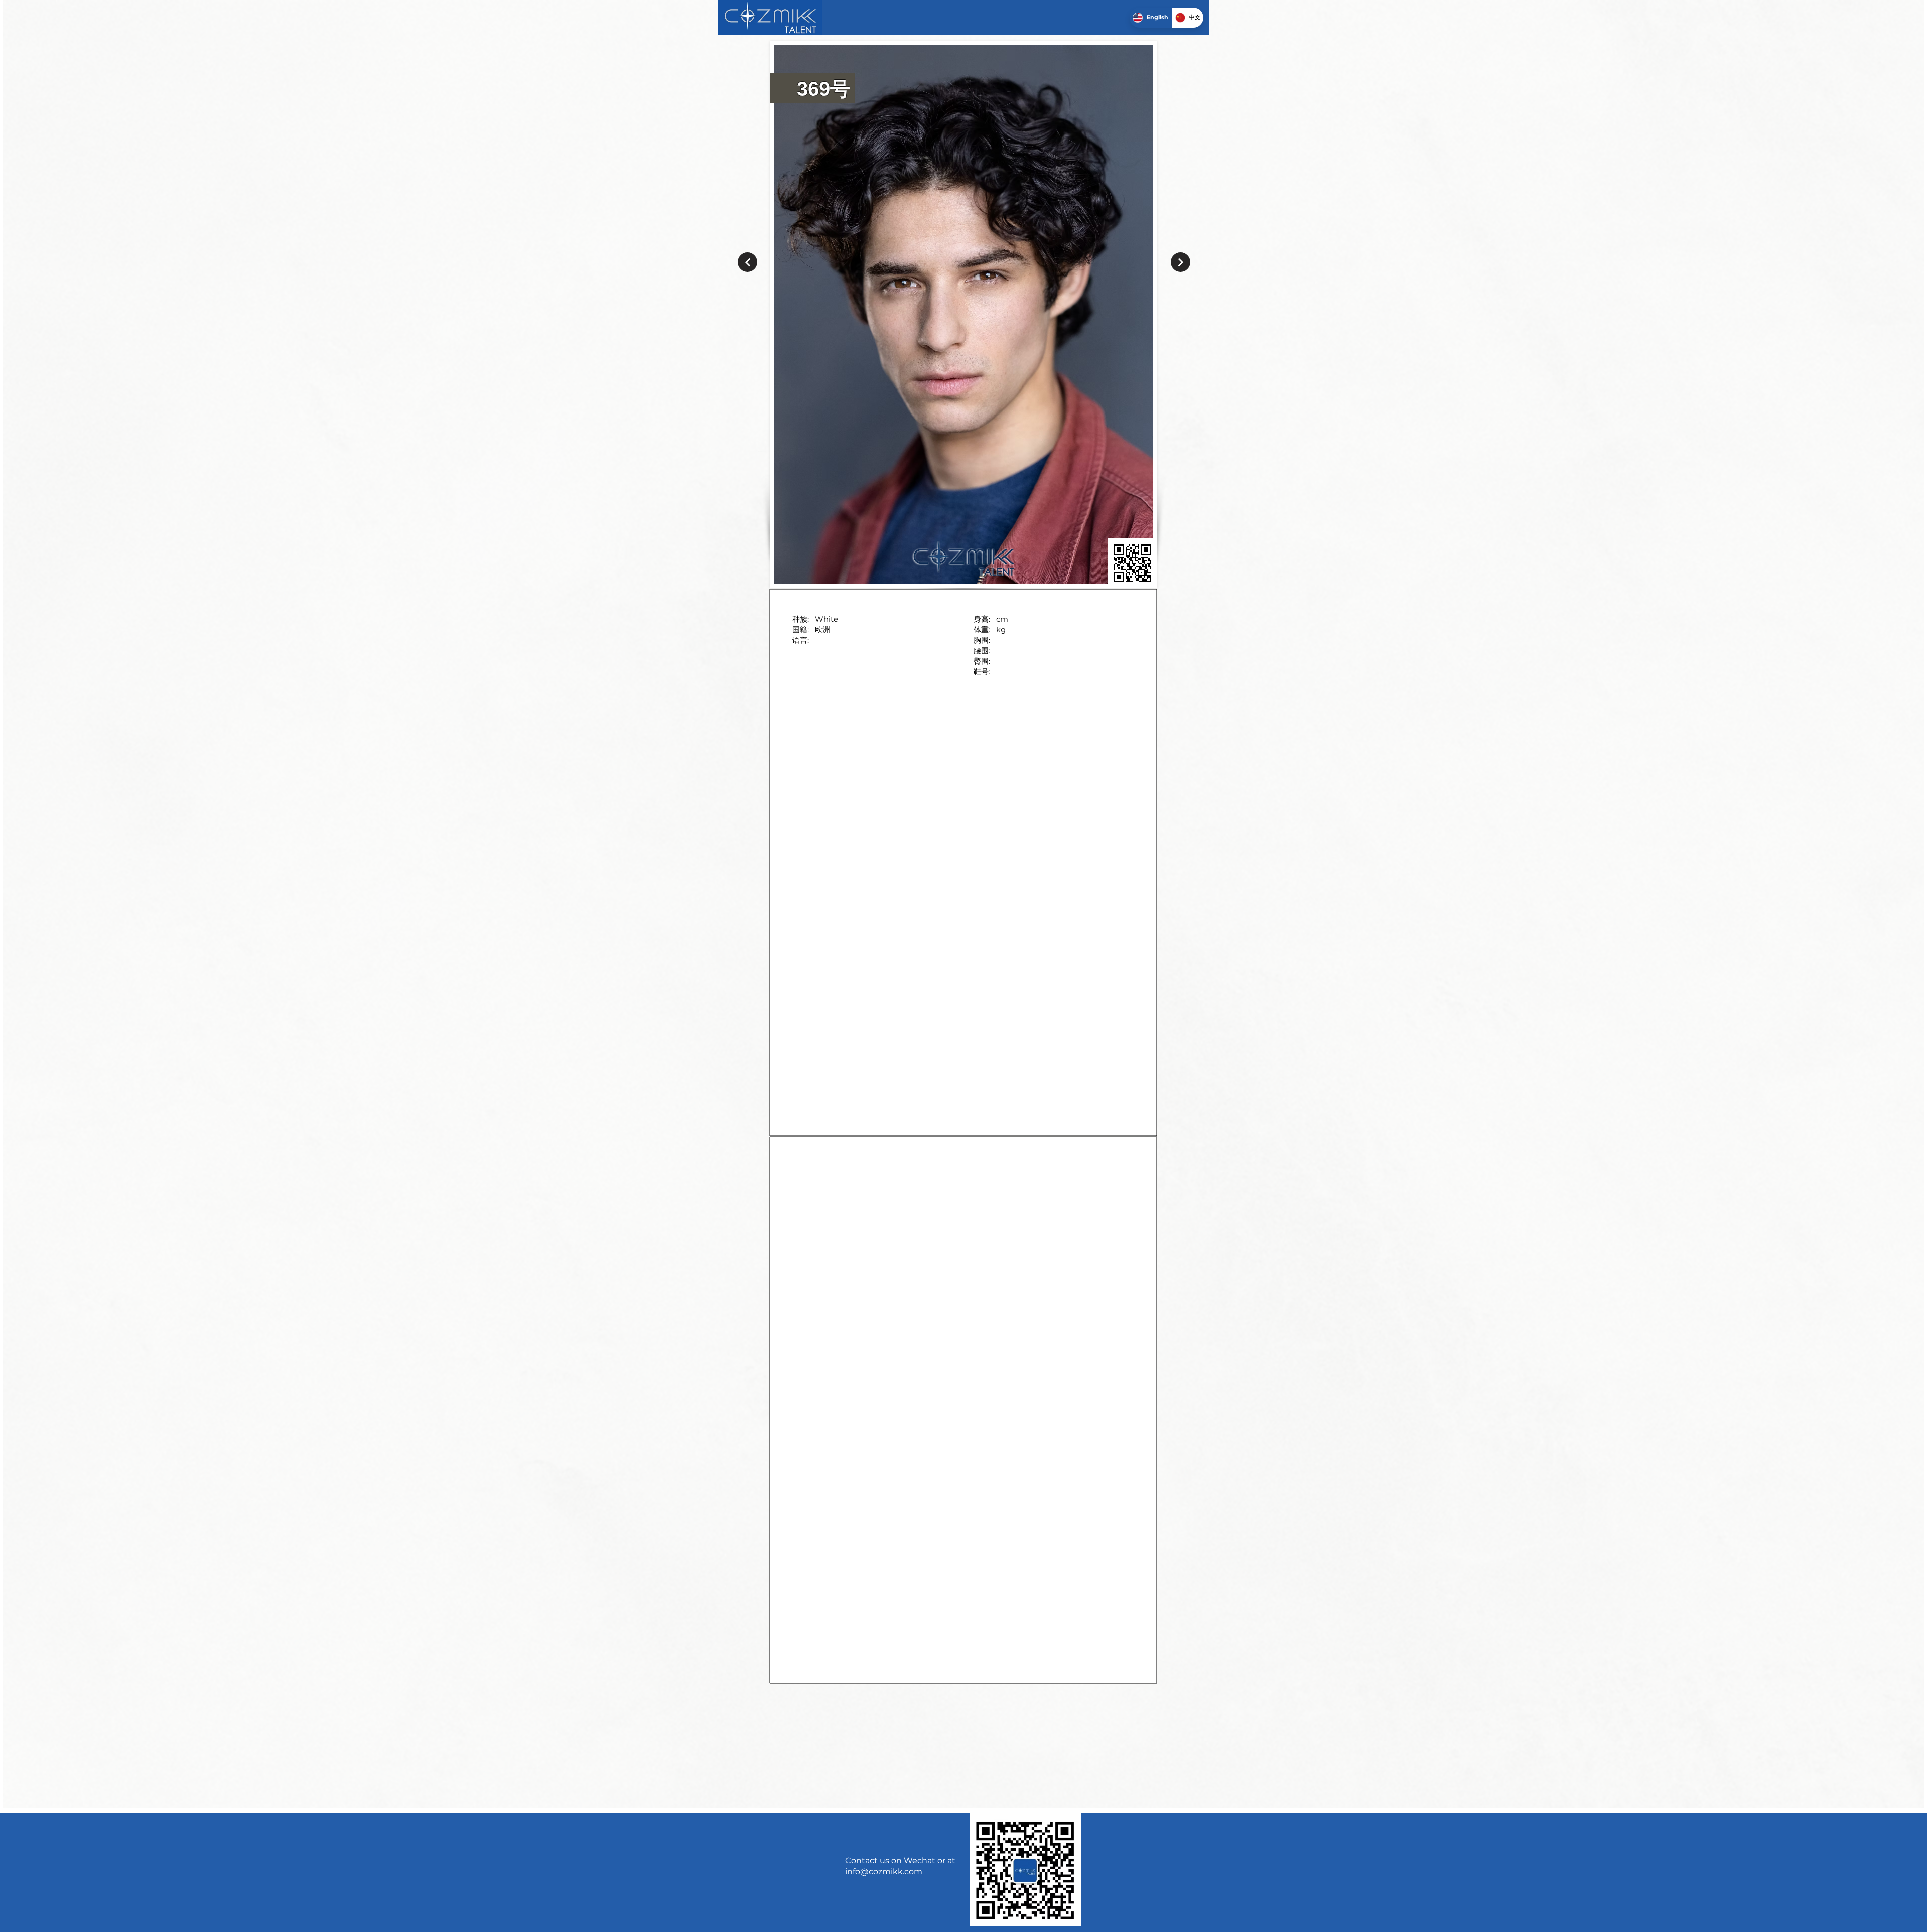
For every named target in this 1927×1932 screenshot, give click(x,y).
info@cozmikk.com (884, 1872)
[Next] (747, 262)
